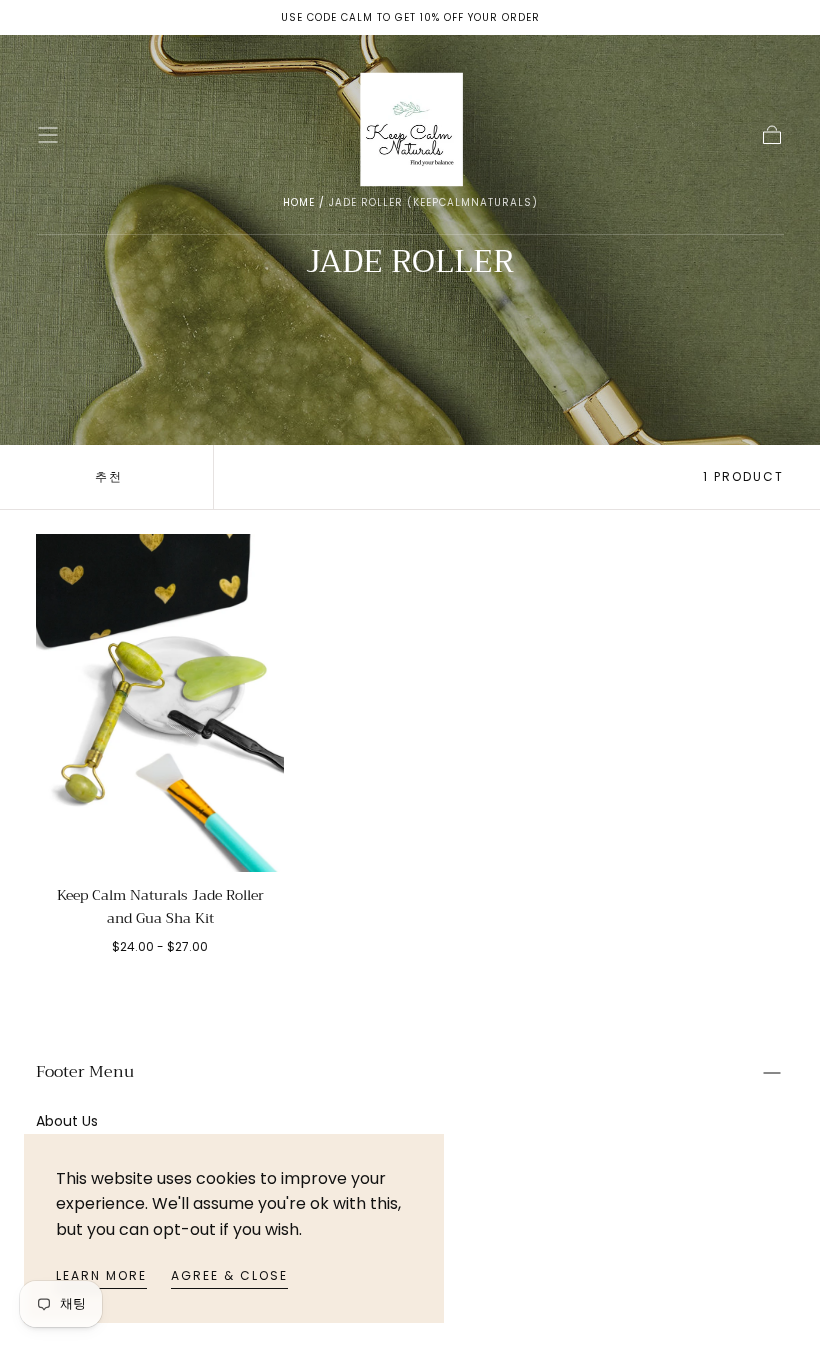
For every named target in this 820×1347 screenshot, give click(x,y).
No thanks (410, 951)
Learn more (101, 1275)
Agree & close (229, 1275)
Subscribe (527, 884)
